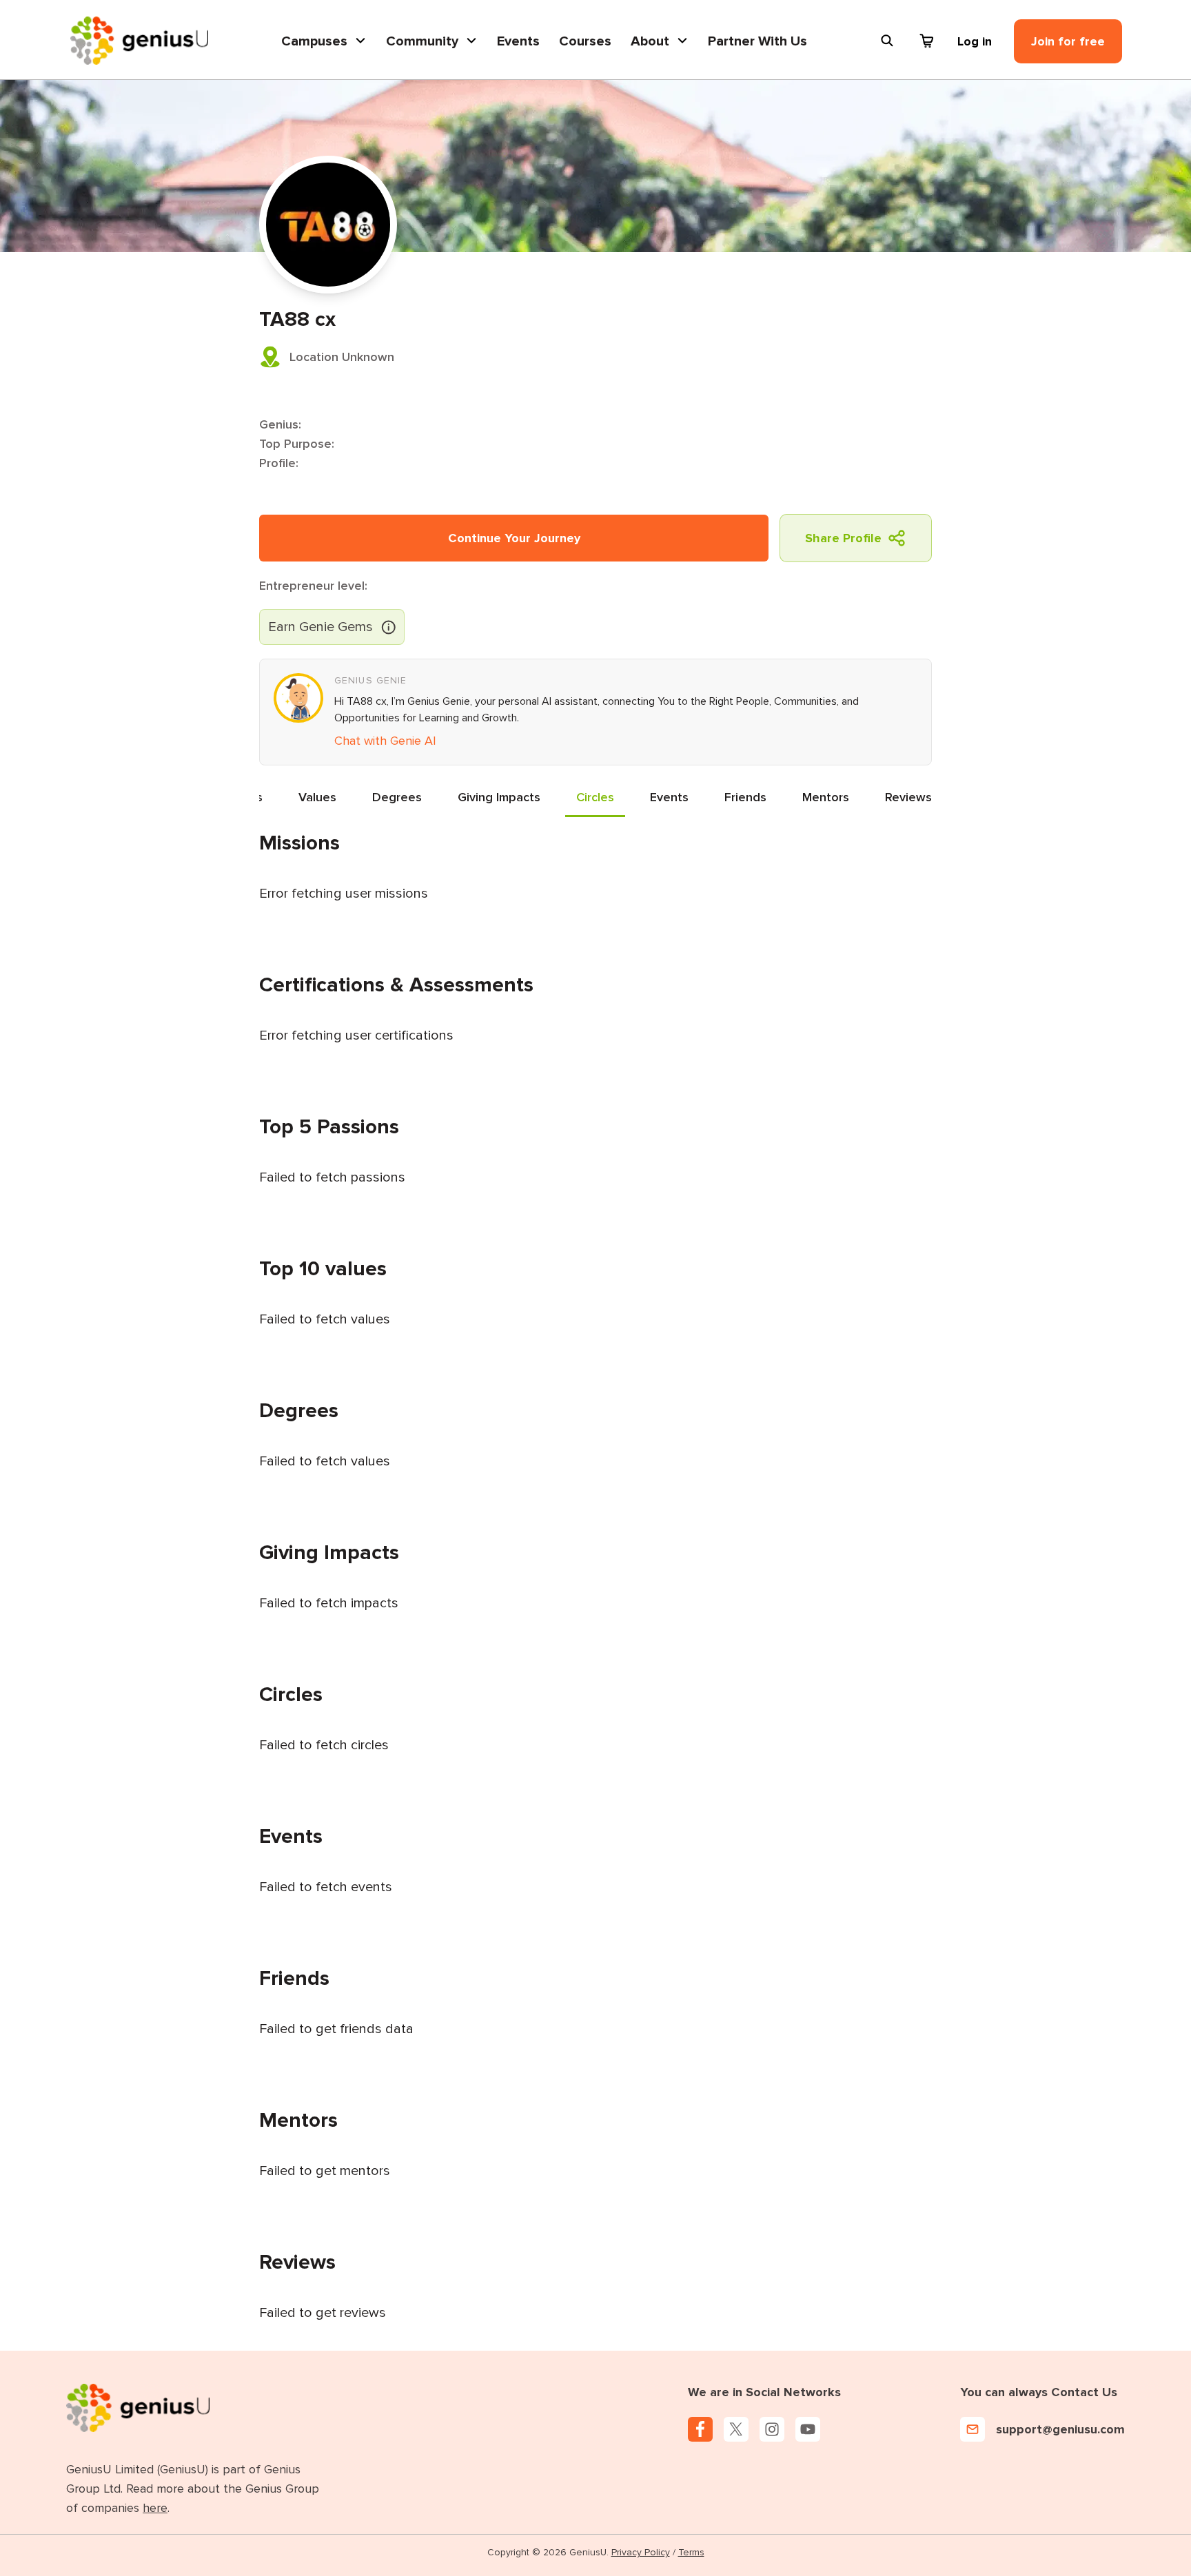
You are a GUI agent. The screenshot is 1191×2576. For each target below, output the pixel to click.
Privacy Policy (641, 2552)
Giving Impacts (499, 797)
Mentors (826, 797)
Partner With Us (757, 41)
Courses (585, 41)
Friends (745, 797)
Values (317, 797)
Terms (691, 2552)
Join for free (1068, 41)
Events (518, 41)
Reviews (908, 797)
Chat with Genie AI (385, 741)
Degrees (397, 797)
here (155, 2508)
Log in (975, 41)
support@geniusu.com (1060, 2429)
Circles (595, 797)
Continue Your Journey (514, 538)
